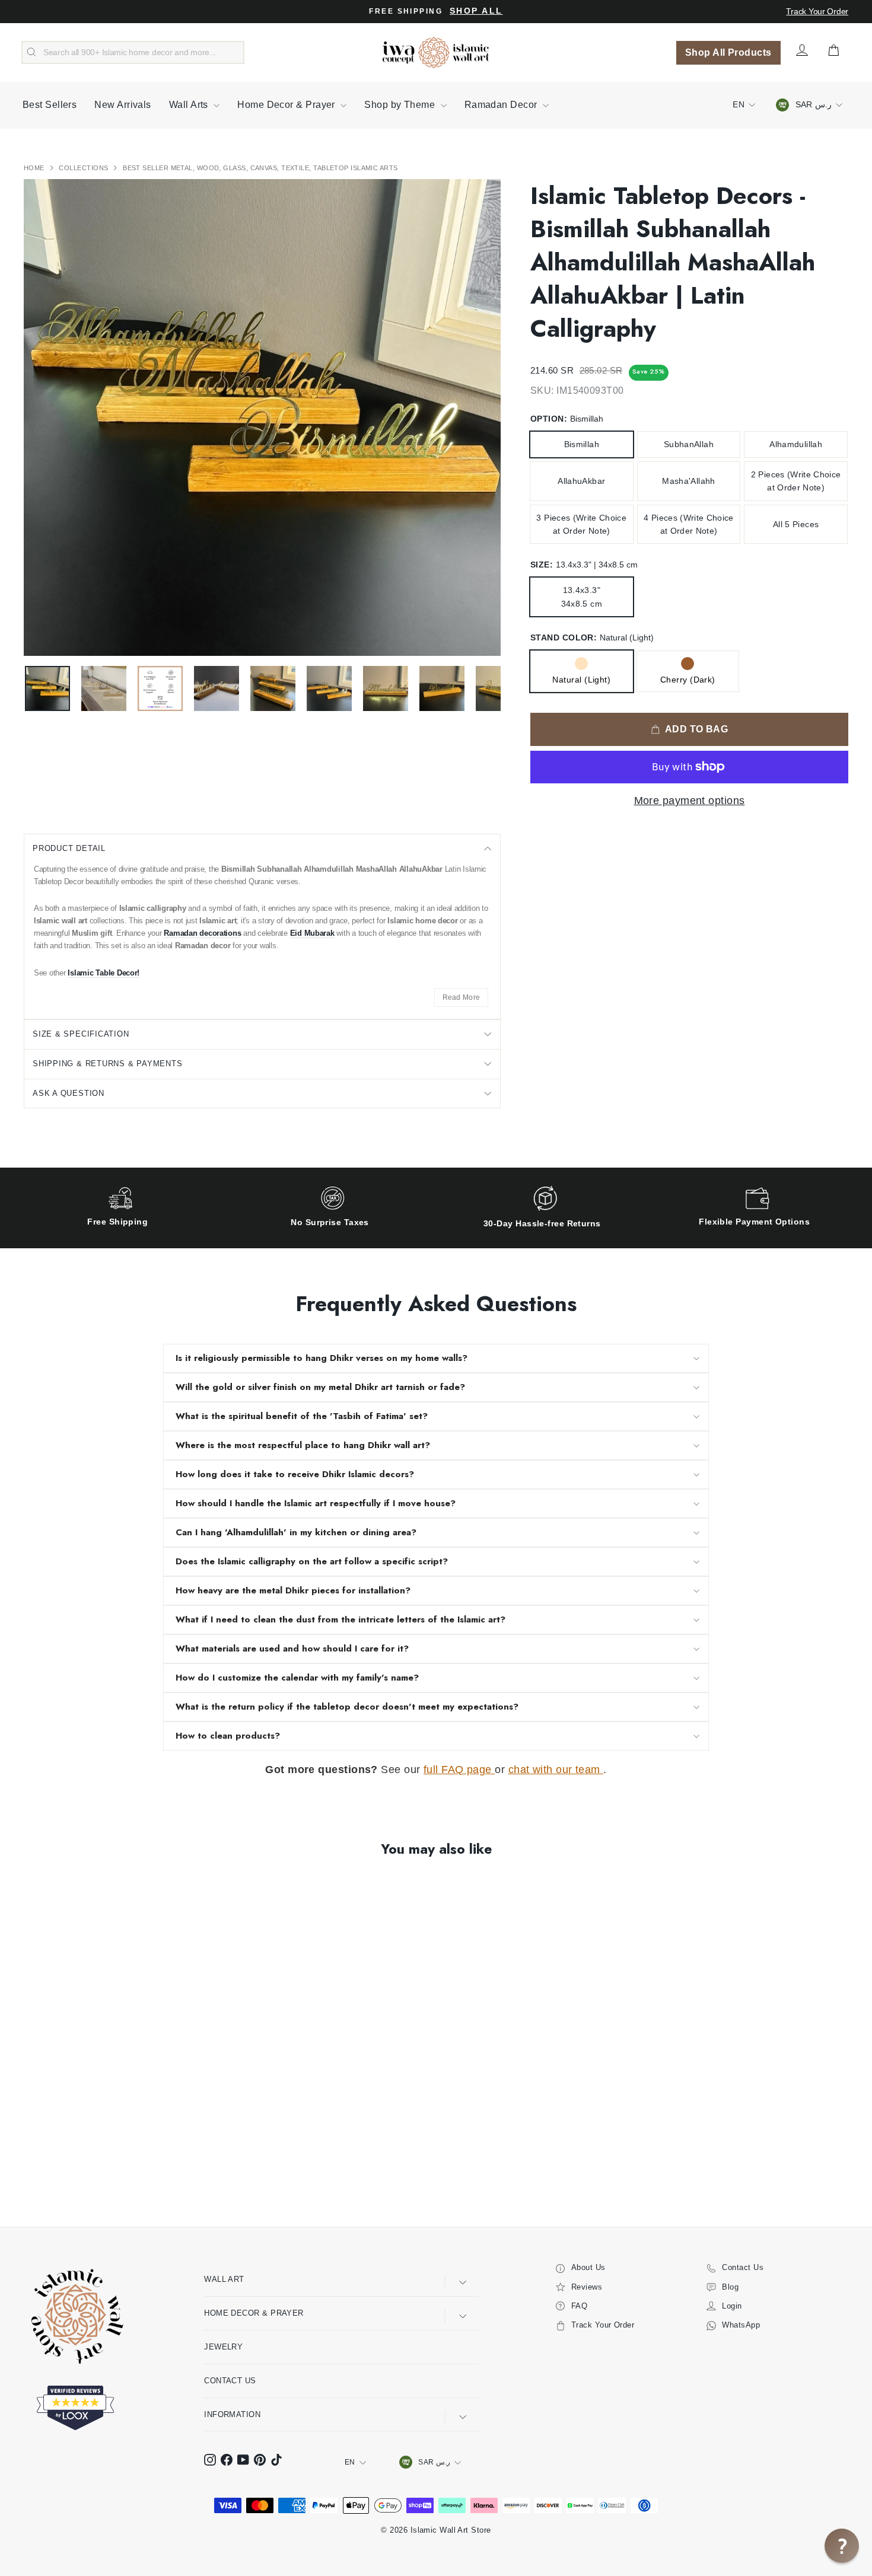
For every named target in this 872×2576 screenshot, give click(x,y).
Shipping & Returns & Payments (108, 1064)
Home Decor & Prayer (287, 105)
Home (35, 168)
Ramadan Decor (502, 105)
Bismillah (582, 444)
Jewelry (223, 2347)
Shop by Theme (401, 105)
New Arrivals (122, 105)
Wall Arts (190, 105)
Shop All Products (728, 52)
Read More (462, 997)
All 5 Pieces (796, 524)
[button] (842, 2546)
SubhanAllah (689, 444)
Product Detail (69, 848)
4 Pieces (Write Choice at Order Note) (689, 524)
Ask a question (69, 1093)
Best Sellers (50, 105)
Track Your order (817, 11)
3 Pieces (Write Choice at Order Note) (581, 524)
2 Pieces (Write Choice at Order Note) (796, 481)
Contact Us (230, 2381)
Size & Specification (81, 1034)
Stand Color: (592, 637)
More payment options (690, 801)
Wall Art (224, 2279)
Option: (567, 419)
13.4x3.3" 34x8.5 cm (582, 597)
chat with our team (556, 1770)
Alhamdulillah (796, 444)
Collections (84, 168)
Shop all (476, 11)
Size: (584, 565)
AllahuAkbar (581, 481)
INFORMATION (232, 2414)
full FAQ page (459, 1770)
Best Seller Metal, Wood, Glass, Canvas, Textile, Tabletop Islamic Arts (260, 168)
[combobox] (133, 53)
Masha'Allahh (688, 481)
